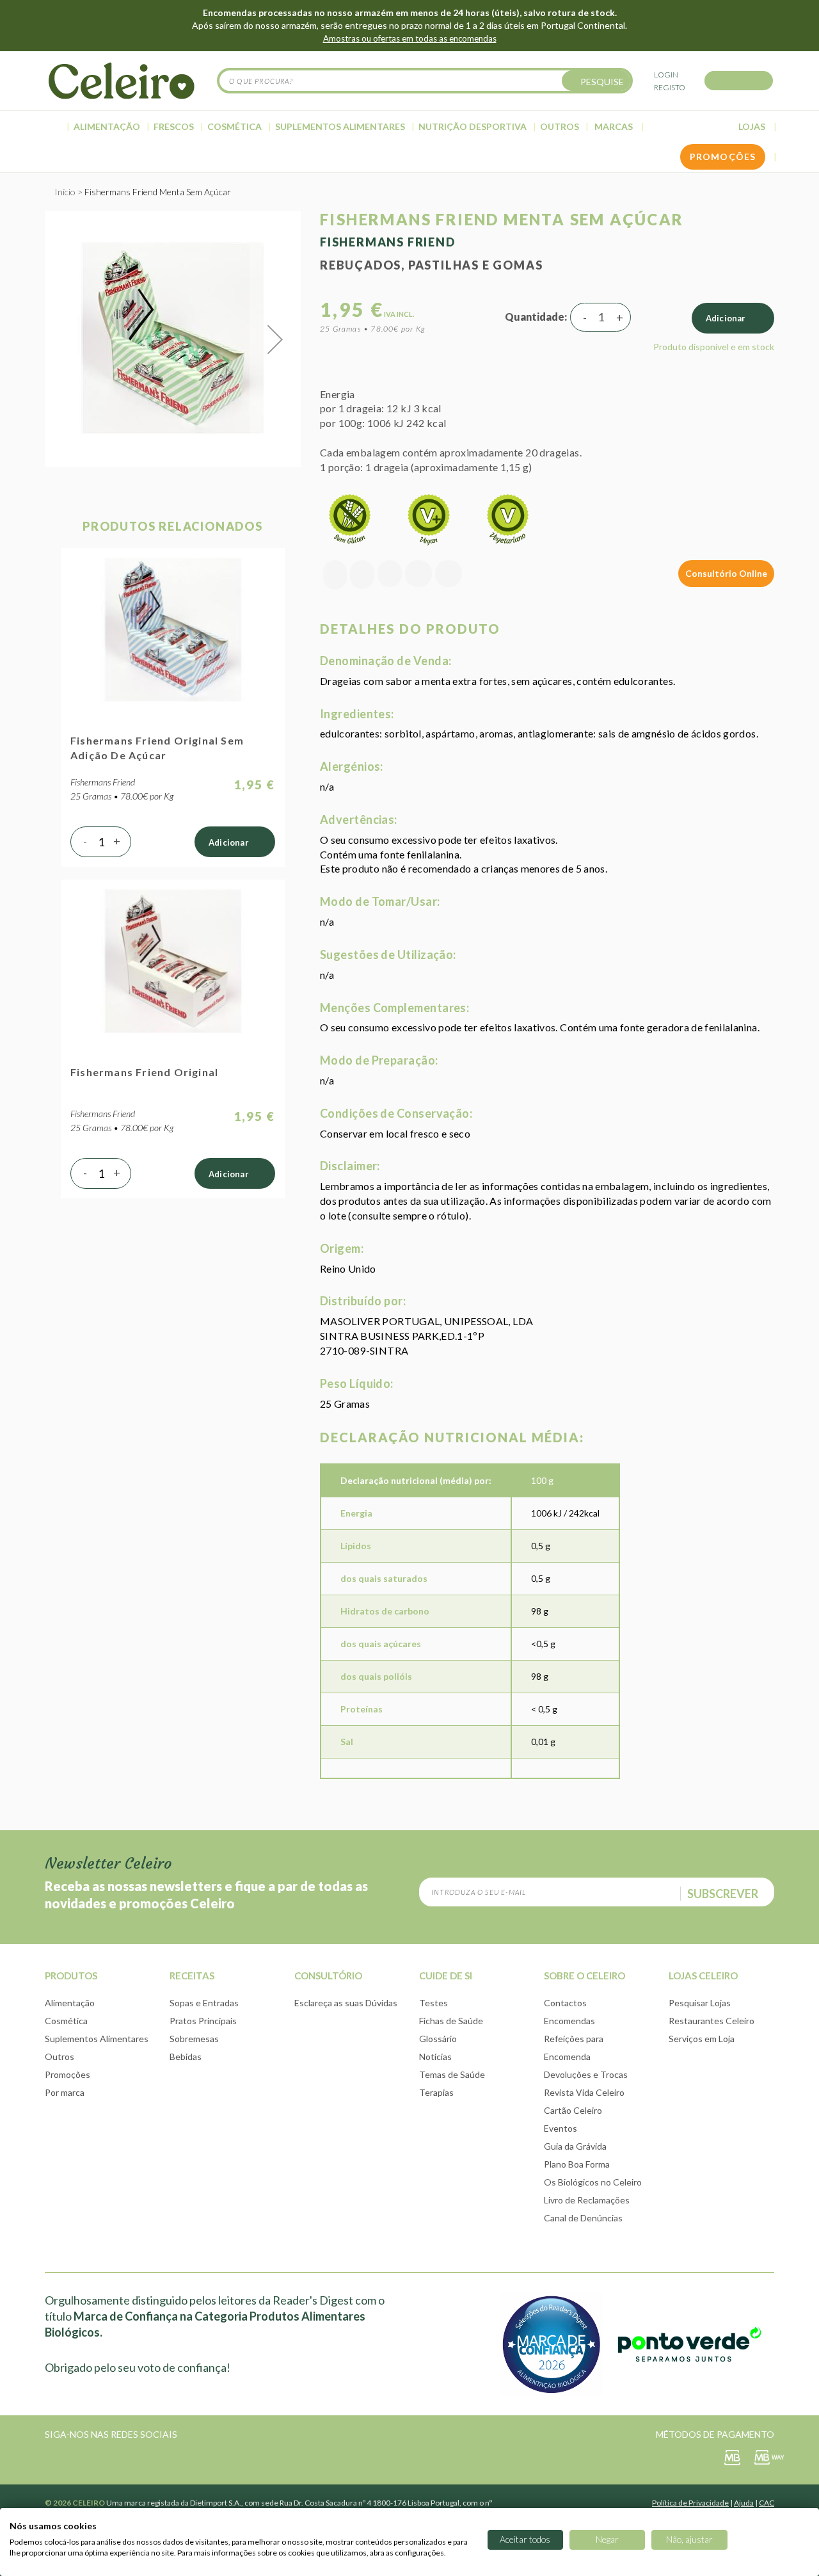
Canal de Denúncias (583, 2218)
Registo (670, 87)
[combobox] (425, 81)
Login (666, 75)
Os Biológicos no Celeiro (593, 2182)
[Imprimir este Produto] (449, 575)
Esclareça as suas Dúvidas (346, 2003)
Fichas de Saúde (451, 2021)
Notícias (435, 2057)
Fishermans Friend (388, 242)
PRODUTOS (71, 1976)
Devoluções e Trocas (586, 2074)
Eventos (561, 2128)
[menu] (409, 127)
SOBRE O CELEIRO (584, 1976)
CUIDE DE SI (446, 1976)
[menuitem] (55, 126)
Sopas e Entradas (204, 2003)
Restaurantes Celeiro (712, 2021)
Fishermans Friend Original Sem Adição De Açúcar (157, 748)
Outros (60, 2057)
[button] (275, 339)
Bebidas (186, 2057)
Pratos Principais (203, 2021)
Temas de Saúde (452, 2074)
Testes (433, 2003)
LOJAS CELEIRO (703, 1976)
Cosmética (66, 2021)
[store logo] (122, 81)
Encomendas (569, 2021)
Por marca (65, 2092)
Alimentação (70, 2003)
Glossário (438, 2039)
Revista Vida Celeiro (584, 2092)
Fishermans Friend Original (144, 1072)
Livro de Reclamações (587, 2200)
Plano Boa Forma (577, 2164)
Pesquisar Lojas (700, 2003)
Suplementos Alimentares (97, 2039)
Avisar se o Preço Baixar (335, 575)
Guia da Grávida (575, 2146)
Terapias (436, 2092)
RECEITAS (192, 1976)
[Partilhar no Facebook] (390, 575)
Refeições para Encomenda (574, 2048)
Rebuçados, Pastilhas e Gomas (431, 265)
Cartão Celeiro (573, 2110)
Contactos (565, 2003)
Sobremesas (194, 2039)
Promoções (68, 2074)
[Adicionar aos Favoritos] (362, 575)
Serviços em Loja (702, 2039)
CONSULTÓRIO (328, 1976)
